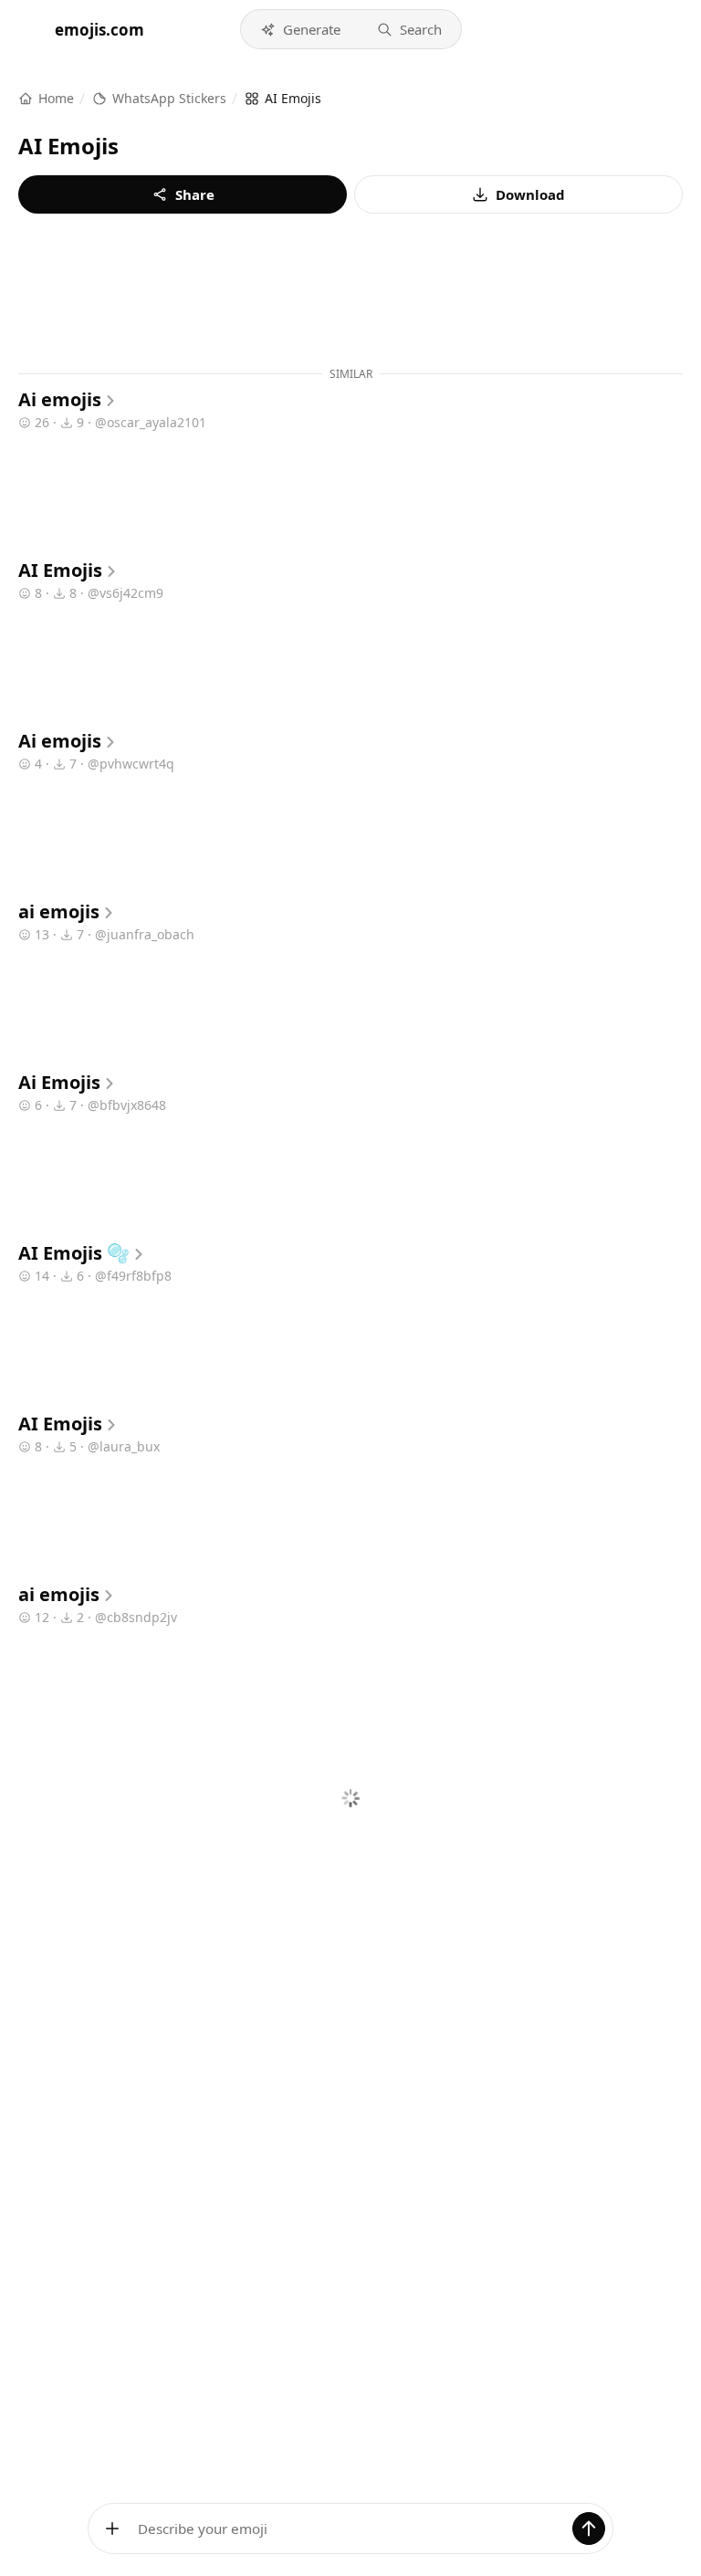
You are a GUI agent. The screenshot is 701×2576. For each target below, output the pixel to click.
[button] (300, 29)
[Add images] (112, 2529)
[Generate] (589, 2529)
